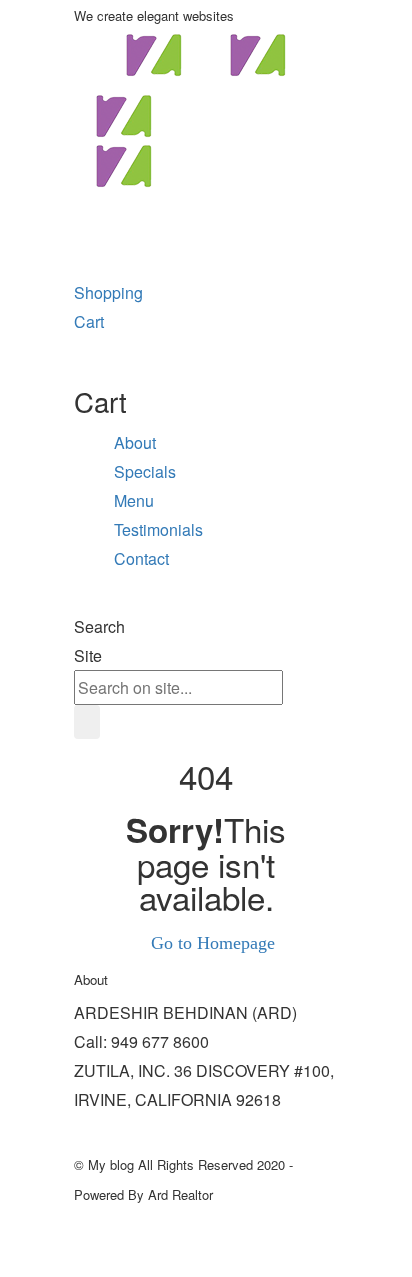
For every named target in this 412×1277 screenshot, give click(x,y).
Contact (141, 558)
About (135, 442)
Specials (145, 471)
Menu (134, 500)
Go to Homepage (213, 943)
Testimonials (158, 529)
